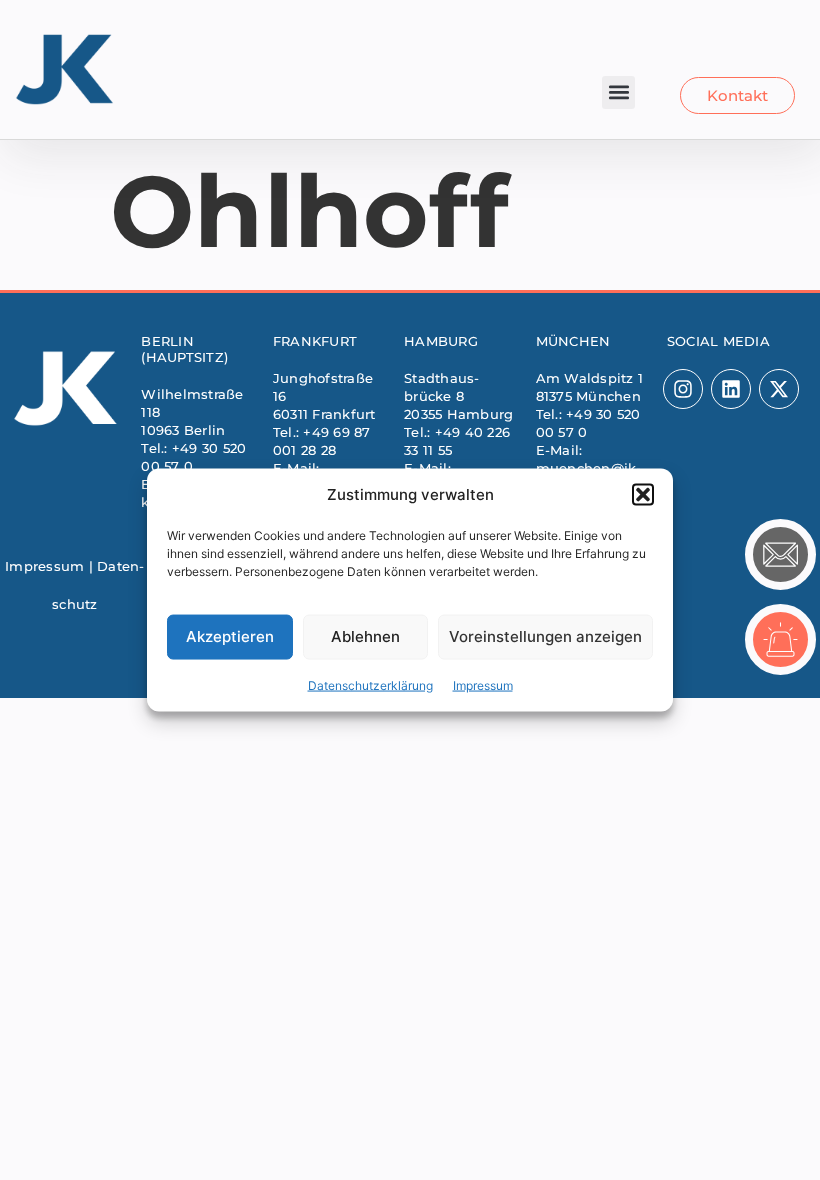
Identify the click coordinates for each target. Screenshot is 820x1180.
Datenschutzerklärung (370, 684)
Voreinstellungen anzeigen (545, 636)
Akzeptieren (230, 636)
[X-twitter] (779, 389)
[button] (643, 495)
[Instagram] (683, 389)
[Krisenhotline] (780, 639)
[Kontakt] (780, 554)
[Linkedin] (731, 389)
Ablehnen (365, 636)
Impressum (483, 684)
